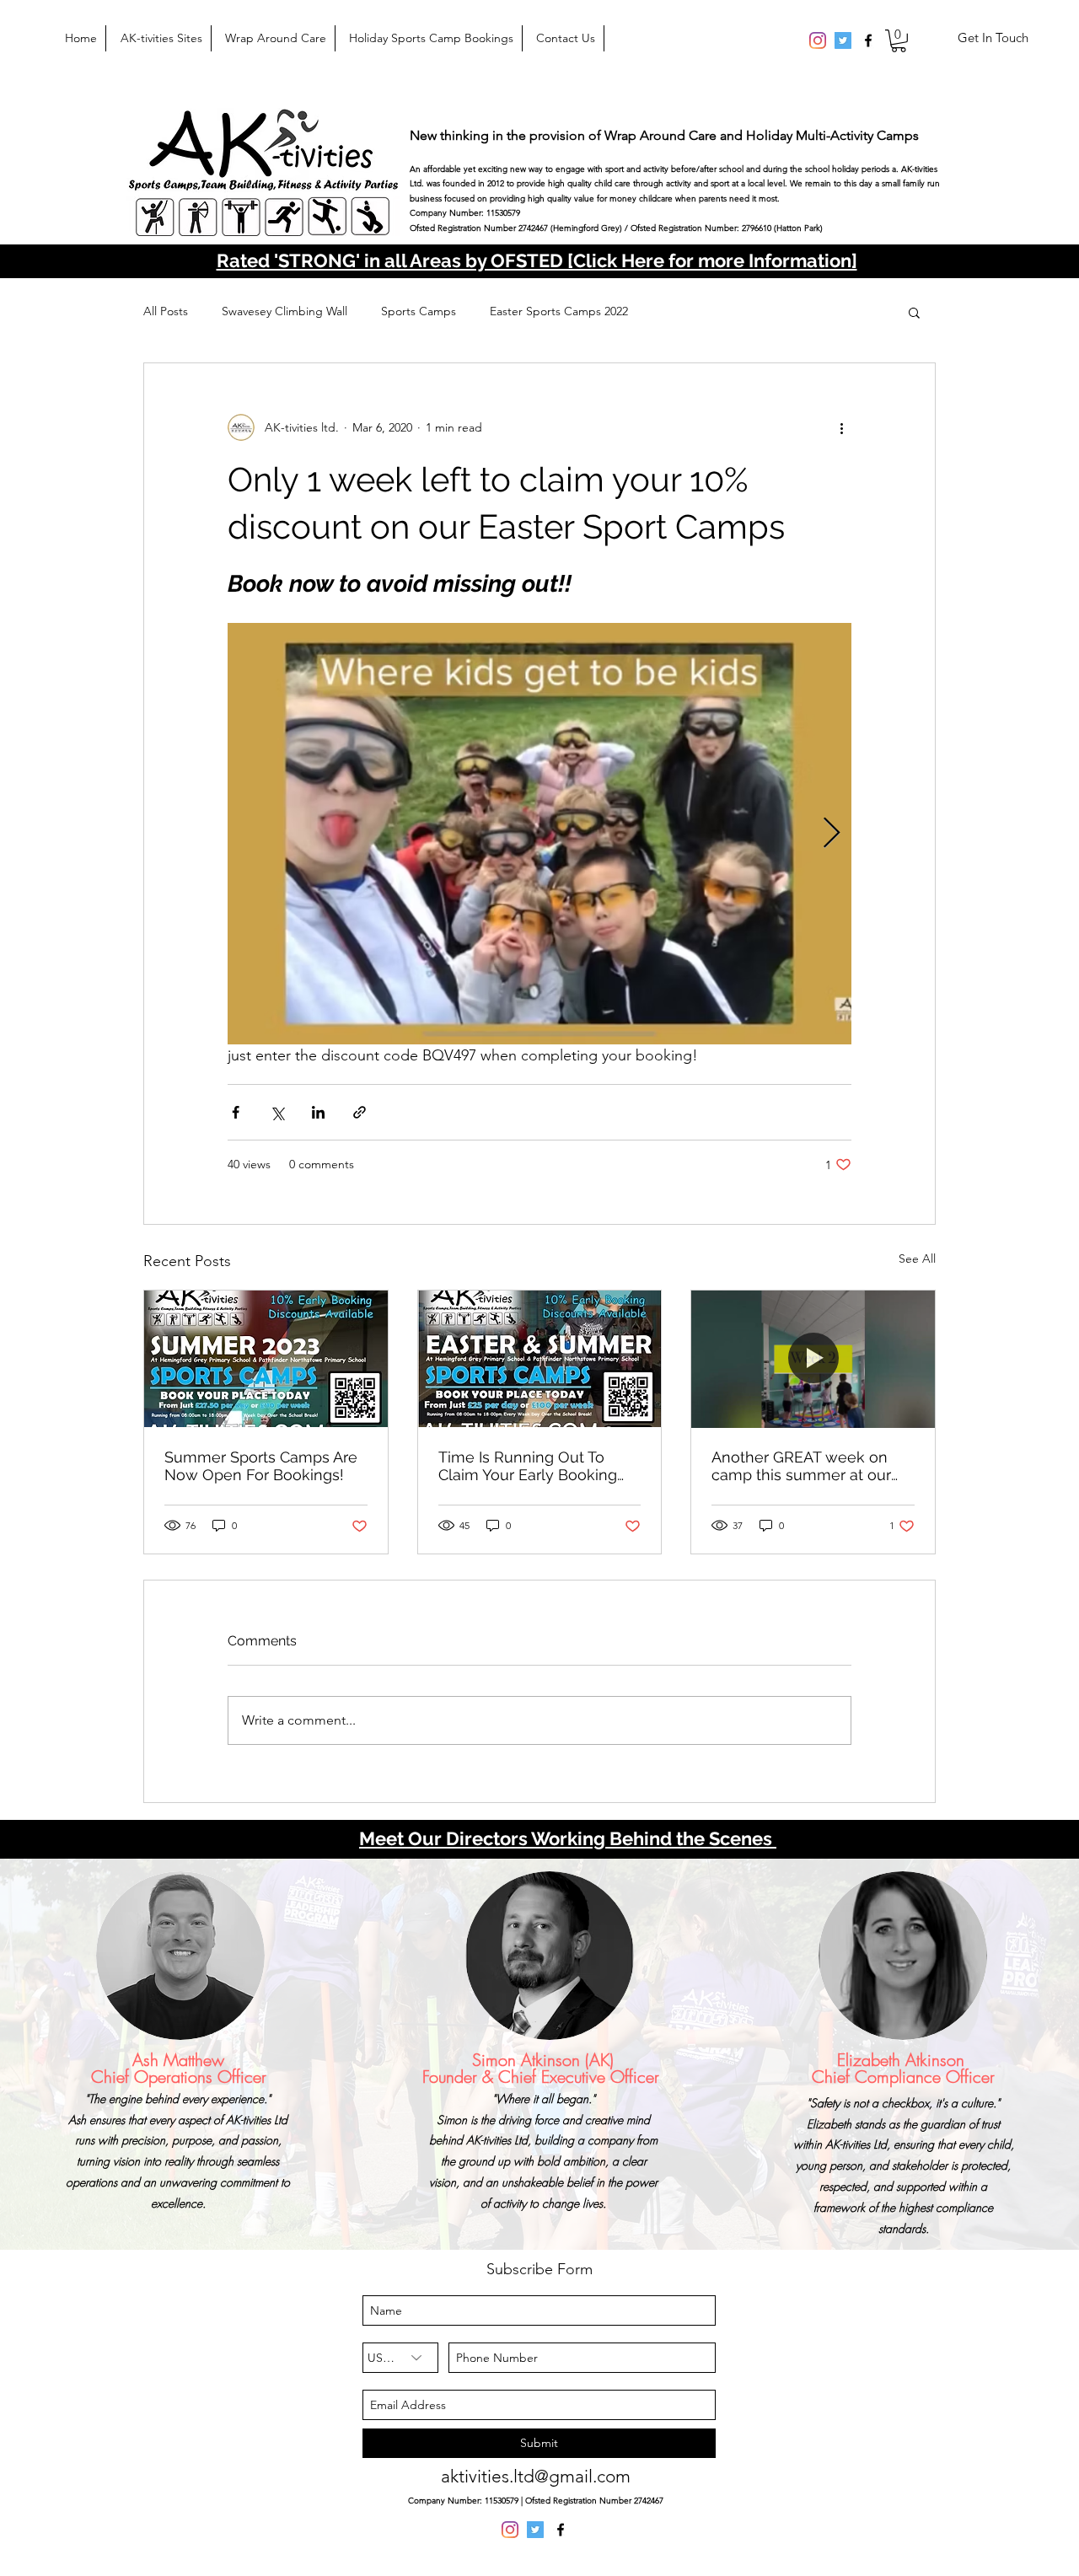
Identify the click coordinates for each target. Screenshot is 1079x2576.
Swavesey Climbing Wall (285, 311)
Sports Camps (419, 311)
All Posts (166, 311)
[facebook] (868, 40)
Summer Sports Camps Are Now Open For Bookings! (261, 1466)
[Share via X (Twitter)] (277, 1112)
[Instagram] (818, 40)
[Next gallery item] (832, 834)
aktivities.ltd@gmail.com (536, 2476)
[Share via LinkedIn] (318, 1112)
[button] (899, 41)
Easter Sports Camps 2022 (559, 311)
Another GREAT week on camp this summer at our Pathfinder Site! (801, 1466)
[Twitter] (843, 40)
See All (917, 1258)
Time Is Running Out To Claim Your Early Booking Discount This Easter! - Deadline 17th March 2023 (530, 1466)
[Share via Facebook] (236, 1112)
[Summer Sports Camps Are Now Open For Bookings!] (266, 1359)
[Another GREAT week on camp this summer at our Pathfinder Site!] (813, 1359)
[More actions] (841, 427)
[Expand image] (539, 834)
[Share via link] (360, 1112)
